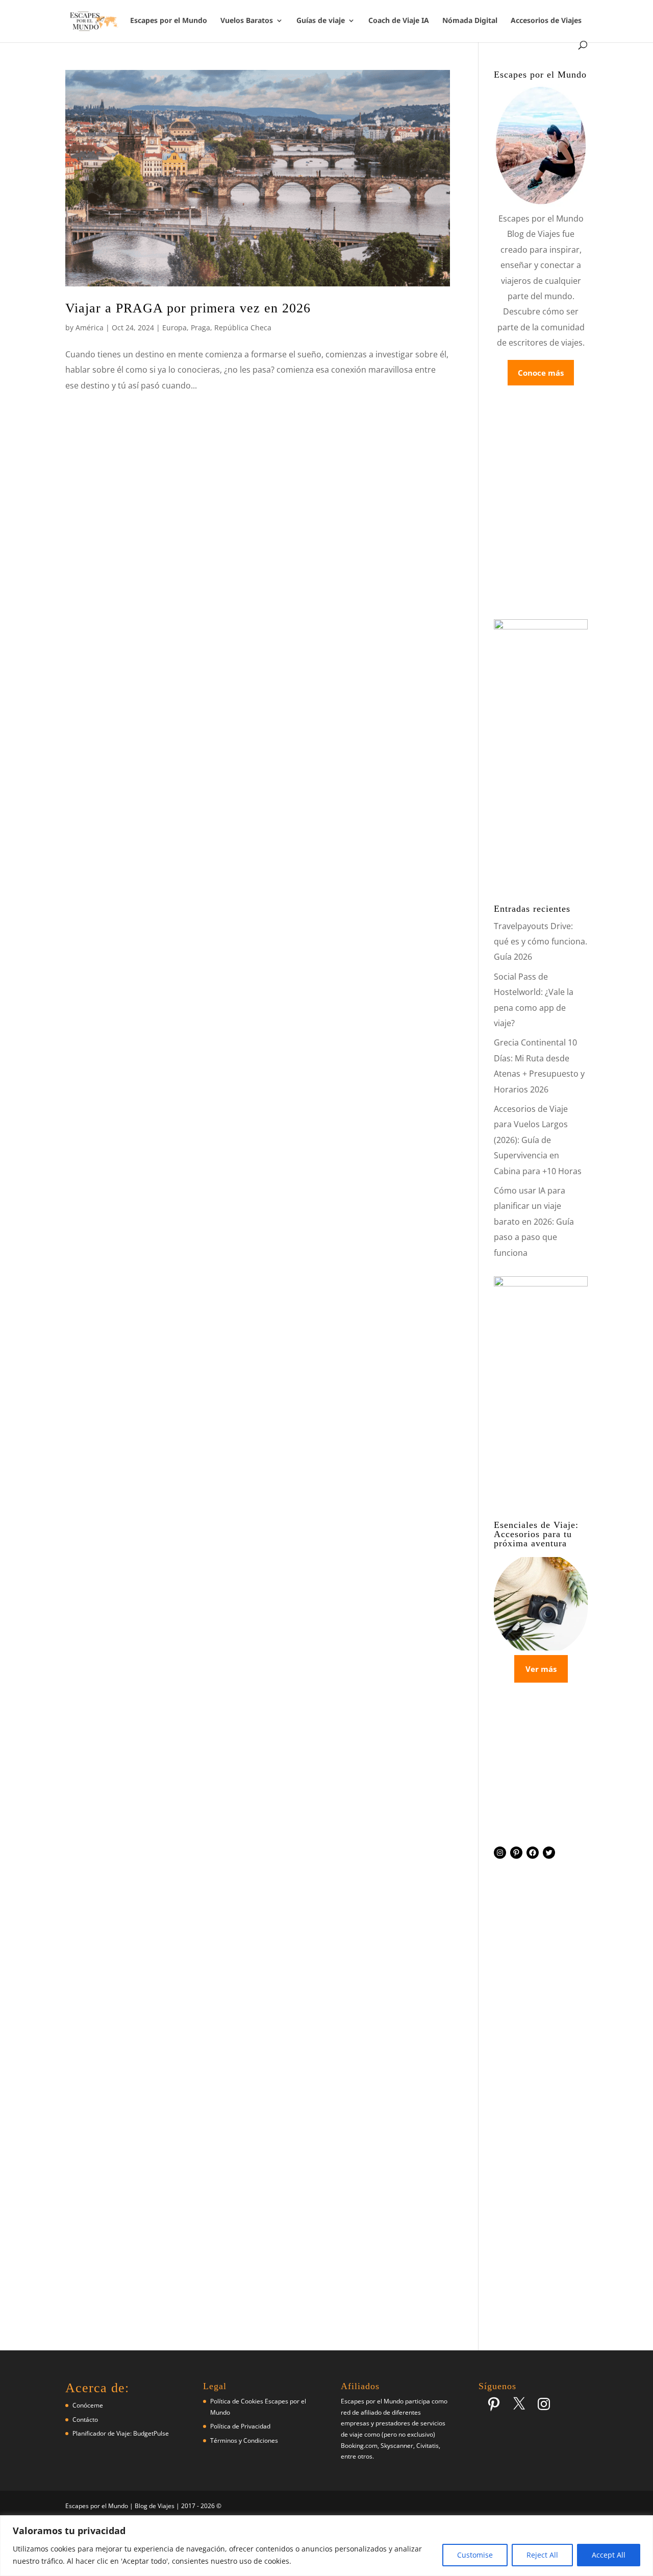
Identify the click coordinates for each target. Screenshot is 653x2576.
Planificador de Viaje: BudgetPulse (121, 2433)
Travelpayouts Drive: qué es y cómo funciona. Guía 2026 (541, 942)
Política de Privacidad (240, 2426)
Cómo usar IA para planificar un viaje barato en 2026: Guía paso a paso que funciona (534, 1222)
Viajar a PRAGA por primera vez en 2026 (188, 308)
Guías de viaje (321, 21)
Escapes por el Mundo (169, 21)
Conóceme (88, 2405)
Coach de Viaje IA (399, 21)
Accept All (609, 2555)
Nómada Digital (470, 21)
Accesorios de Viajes (546, 21)
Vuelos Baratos (247, 21)
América (90, 327)
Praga (200, 327)
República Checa (243, 327)
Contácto (85, 2420)
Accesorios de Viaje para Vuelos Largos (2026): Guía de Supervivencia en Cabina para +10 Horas (538, 1140)
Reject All (542, 2555)
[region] (326, 2546)
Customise (475, 2555)
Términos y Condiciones (244, 2440)
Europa (174, 327)
